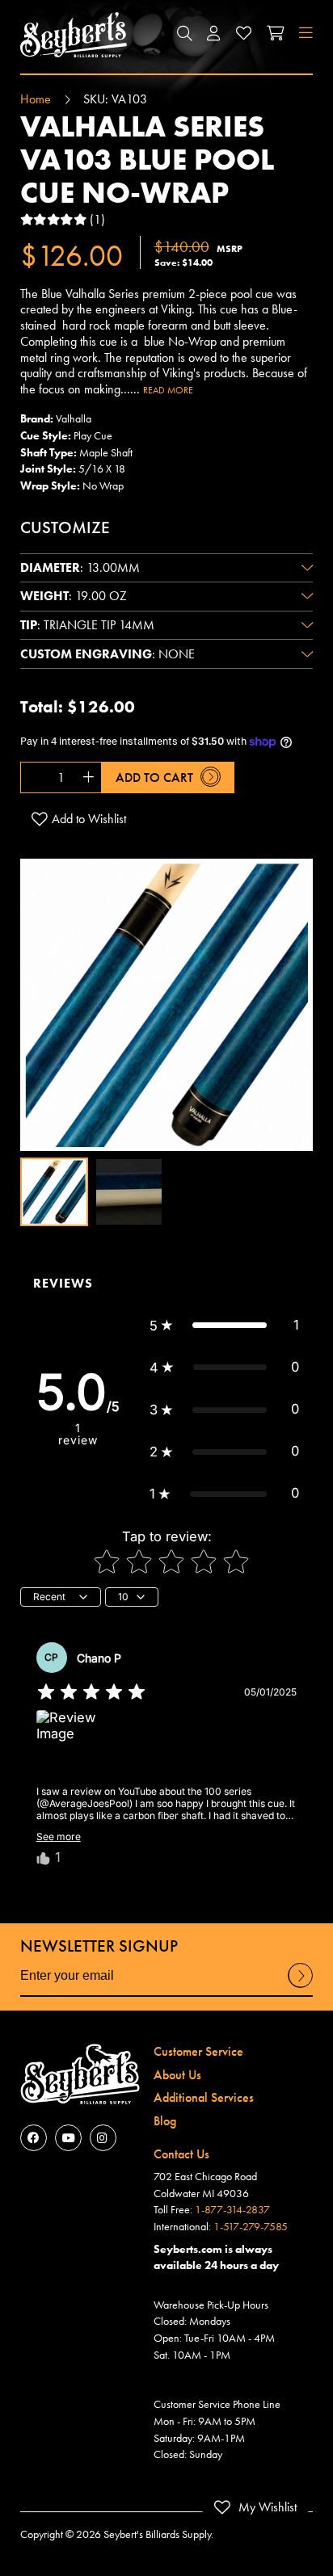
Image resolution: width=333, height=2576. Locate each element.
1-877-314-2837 (232, 2209)
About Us (177, 2075)
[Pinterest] (103, 2138)
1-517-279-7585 (251, 2226)
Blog (165, 2121)
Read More (168, 390)
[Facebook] (34, 2138)
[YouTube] (68, 2138)
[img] (91, 1692)
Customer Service (198, 2051)
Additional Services (204, 2097)
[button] (184, 35)
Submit (301, 1987)
